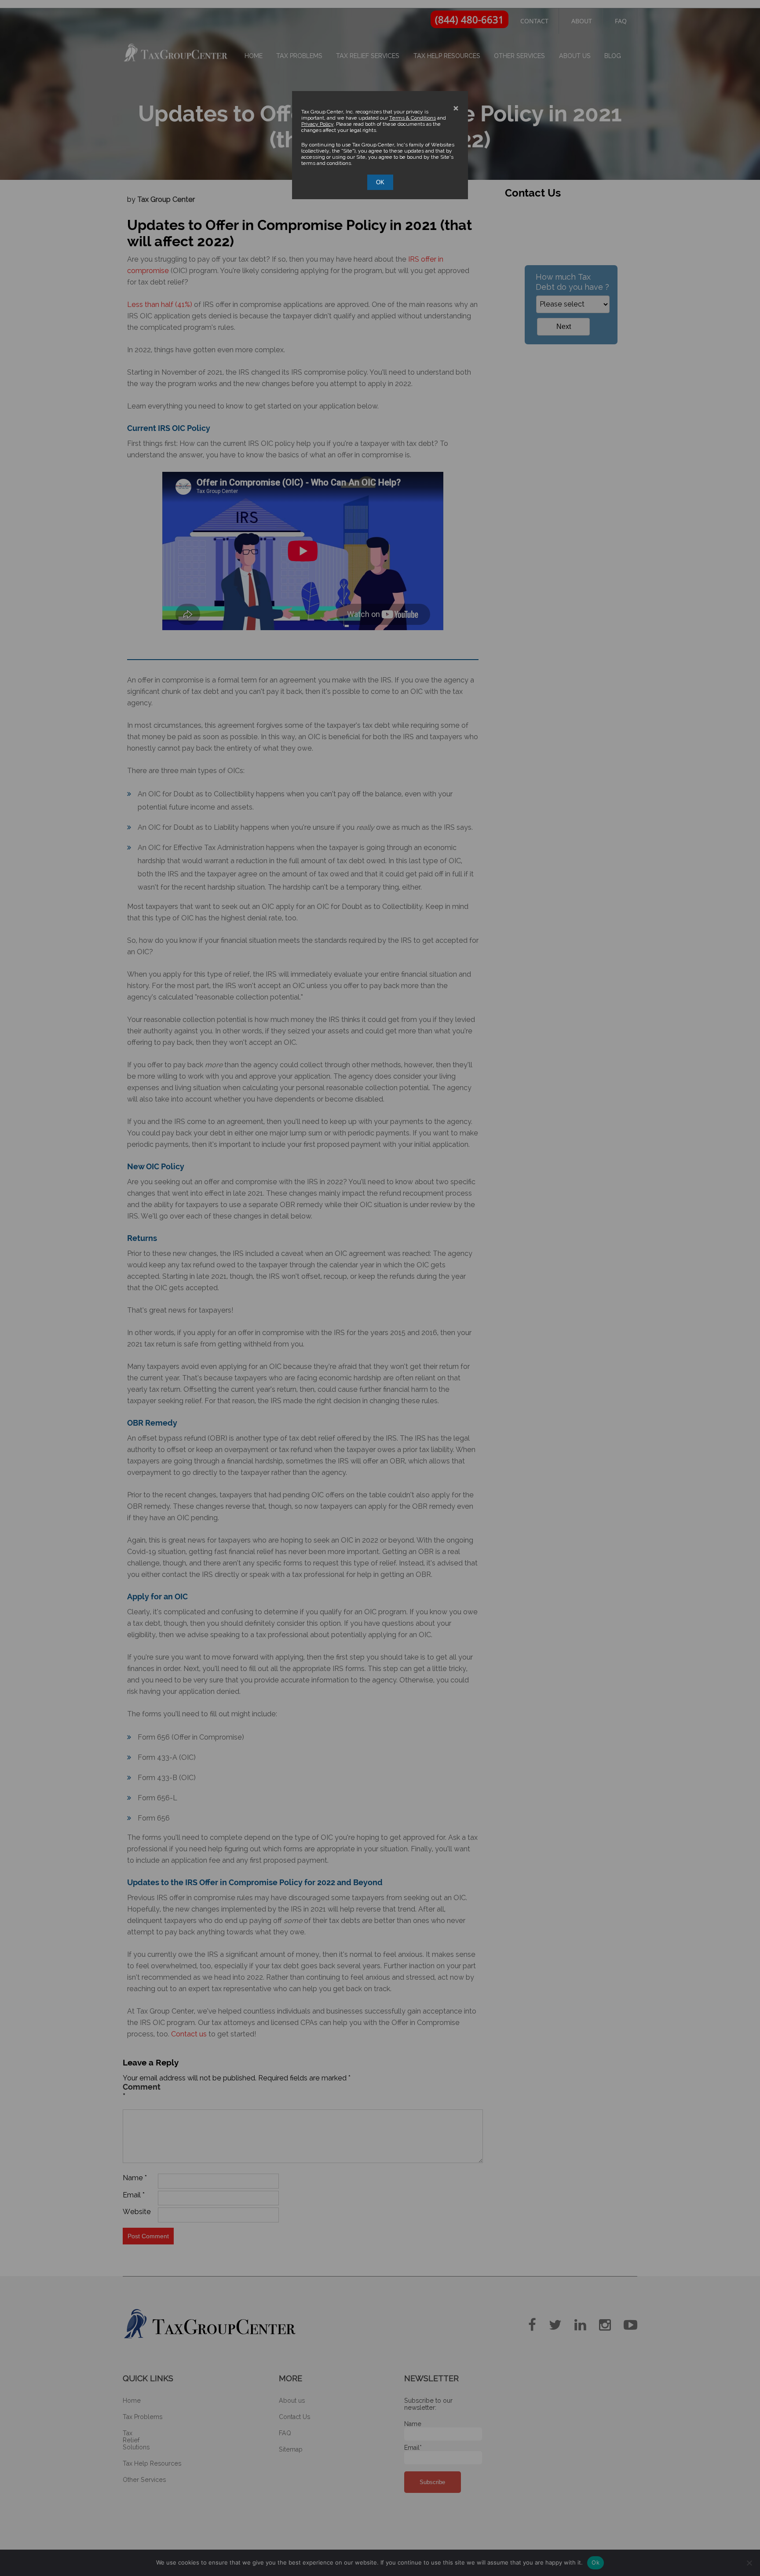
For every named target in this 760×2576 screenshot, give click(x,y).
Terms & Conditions (413, 118)
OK (380, 182)
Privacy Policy (317, 124)
